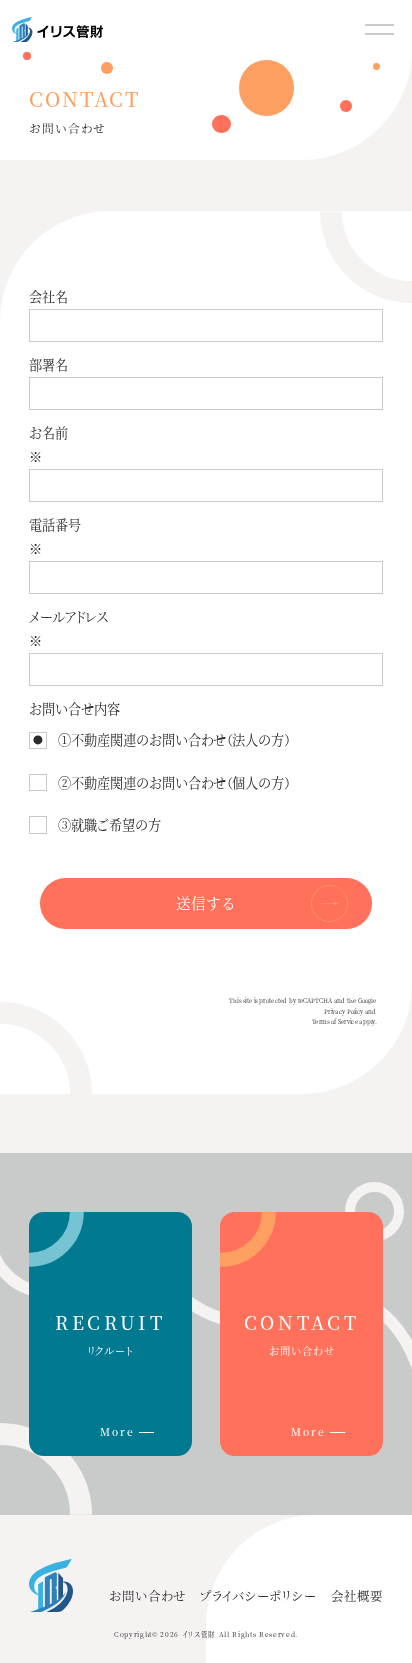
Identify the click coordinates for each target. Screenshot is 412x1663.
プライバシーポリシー (258, 1596)
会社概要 (357, 1596)
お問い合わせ (147, 1596)
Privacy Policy (343, 1011)
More (117, 1431)
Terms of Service (335, 1022)
